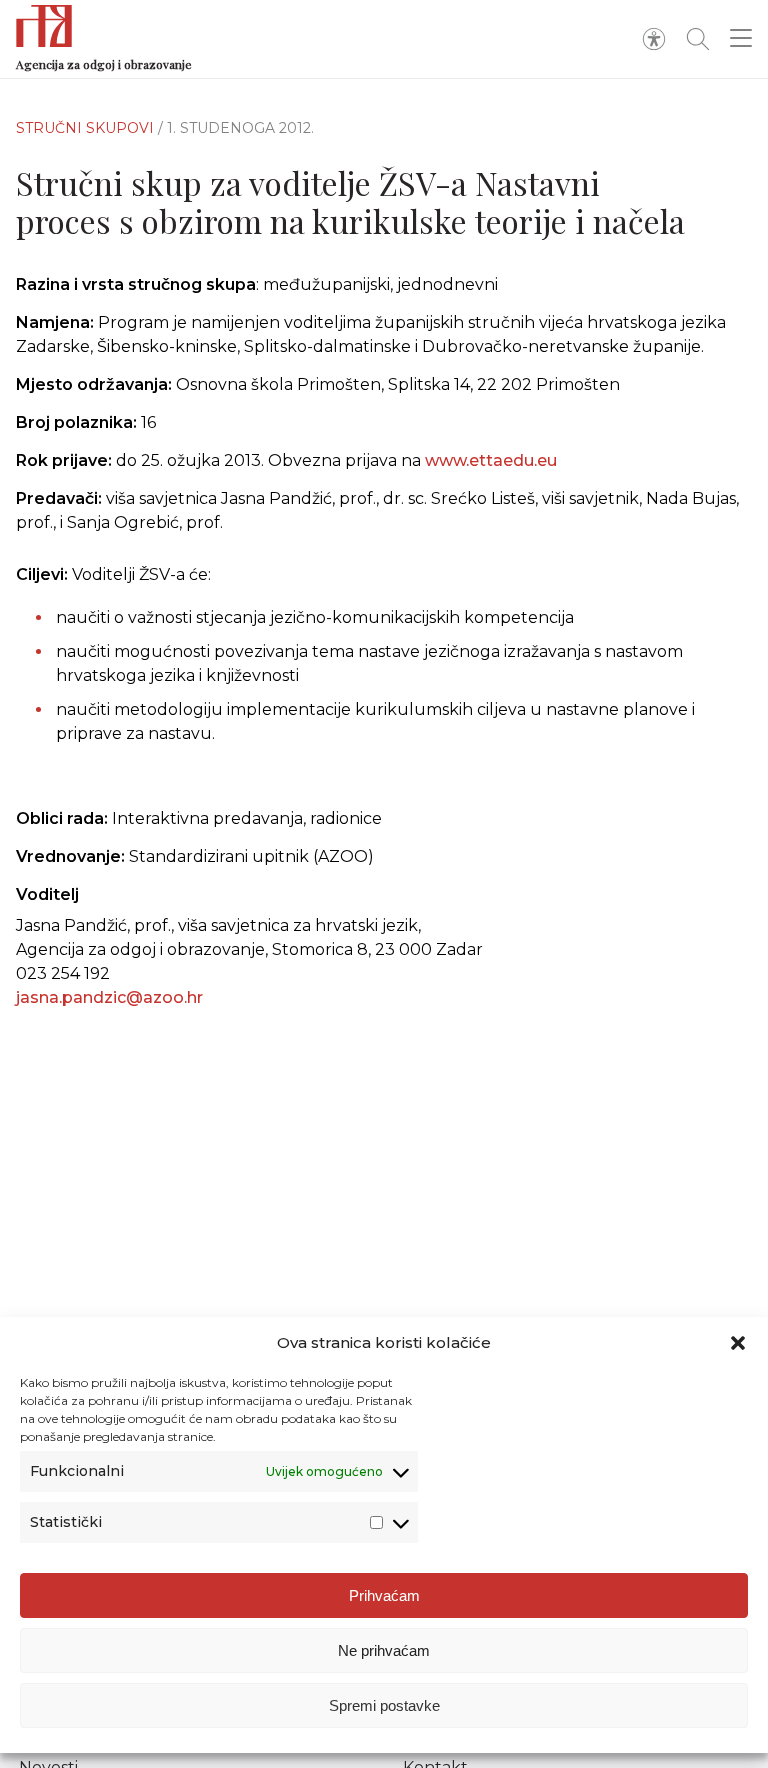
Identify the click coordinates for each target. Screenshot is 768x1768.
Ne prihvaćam (384, 1650)
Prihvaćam (384, 1595)
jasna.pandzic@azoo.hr (109, 997)
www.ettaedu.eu (491, 460)
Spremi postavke (384, 1705)
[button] (738, 1343)
